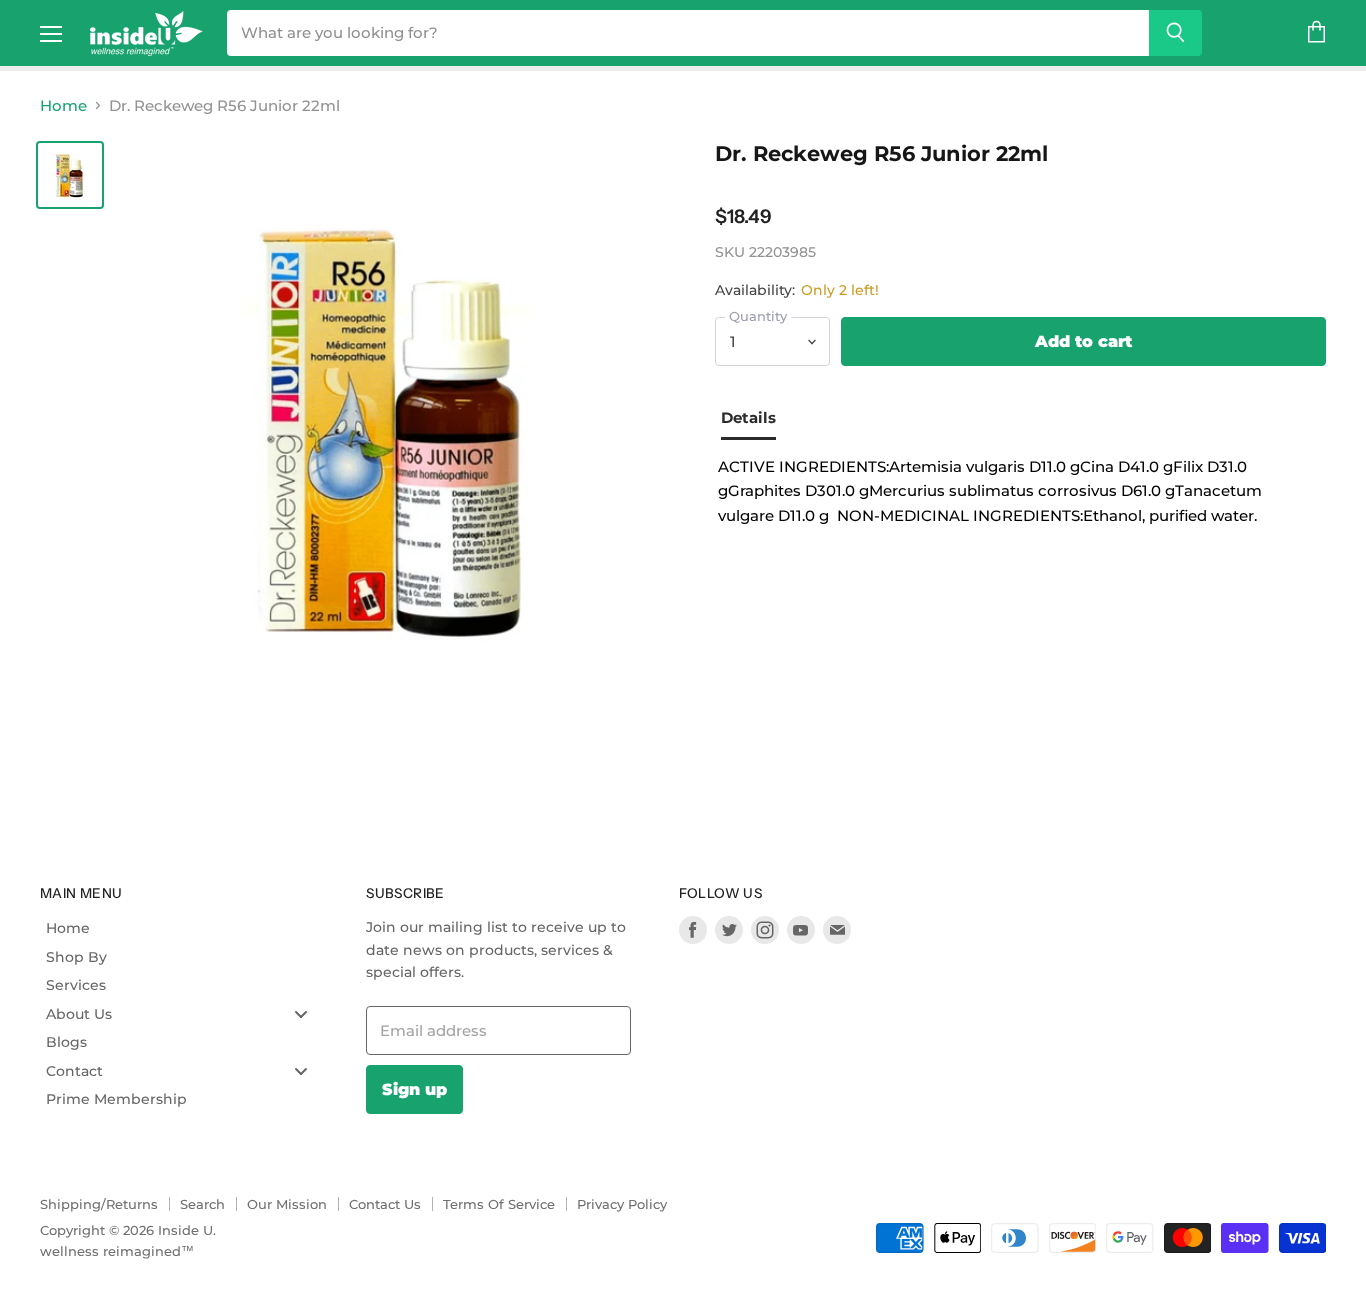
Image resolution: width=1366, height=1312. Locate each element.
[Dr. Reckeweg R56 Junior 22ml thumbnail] (70, 175)
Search (202, 1204)
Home (63, 105)
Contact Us (385, 1204)
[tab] (756, 420)
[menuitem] (184, 928)
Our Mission (287, 1204)
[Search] (1175, 33)
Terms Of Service (499, 1204)
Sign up (414, 1089)
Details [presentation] (748, 417)
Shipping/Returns (99, 1204)
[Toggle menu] (301, 1013)
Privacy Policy (622, 1204)
